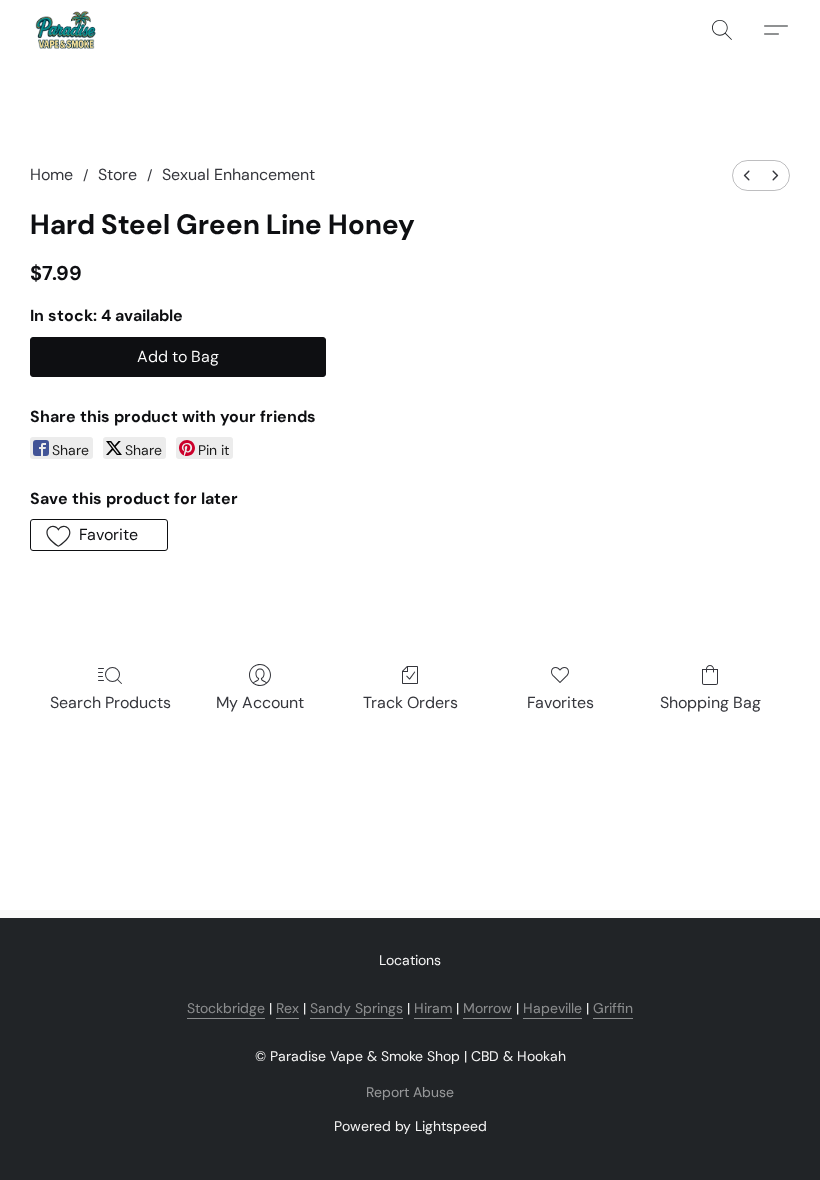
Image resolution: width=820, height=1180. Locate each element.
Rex (287, 1008)
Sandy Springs (356, 1008)
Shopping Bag (710, 702)
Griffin (613, 1008)
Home (51, 174)
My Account (260, 702)
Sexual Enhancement (238, 174)
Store (117, 174)
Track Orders (410, 702)
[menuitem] (747, 175)
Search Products (110, 702)
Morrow (487, 1008)
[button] (65, 30)
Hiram (433, 1008)
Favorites (560, 702)
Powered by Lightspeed (410, 1126)
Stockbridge (226, 1008)
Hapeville (552, 1008)
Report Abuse (410, 1092)
